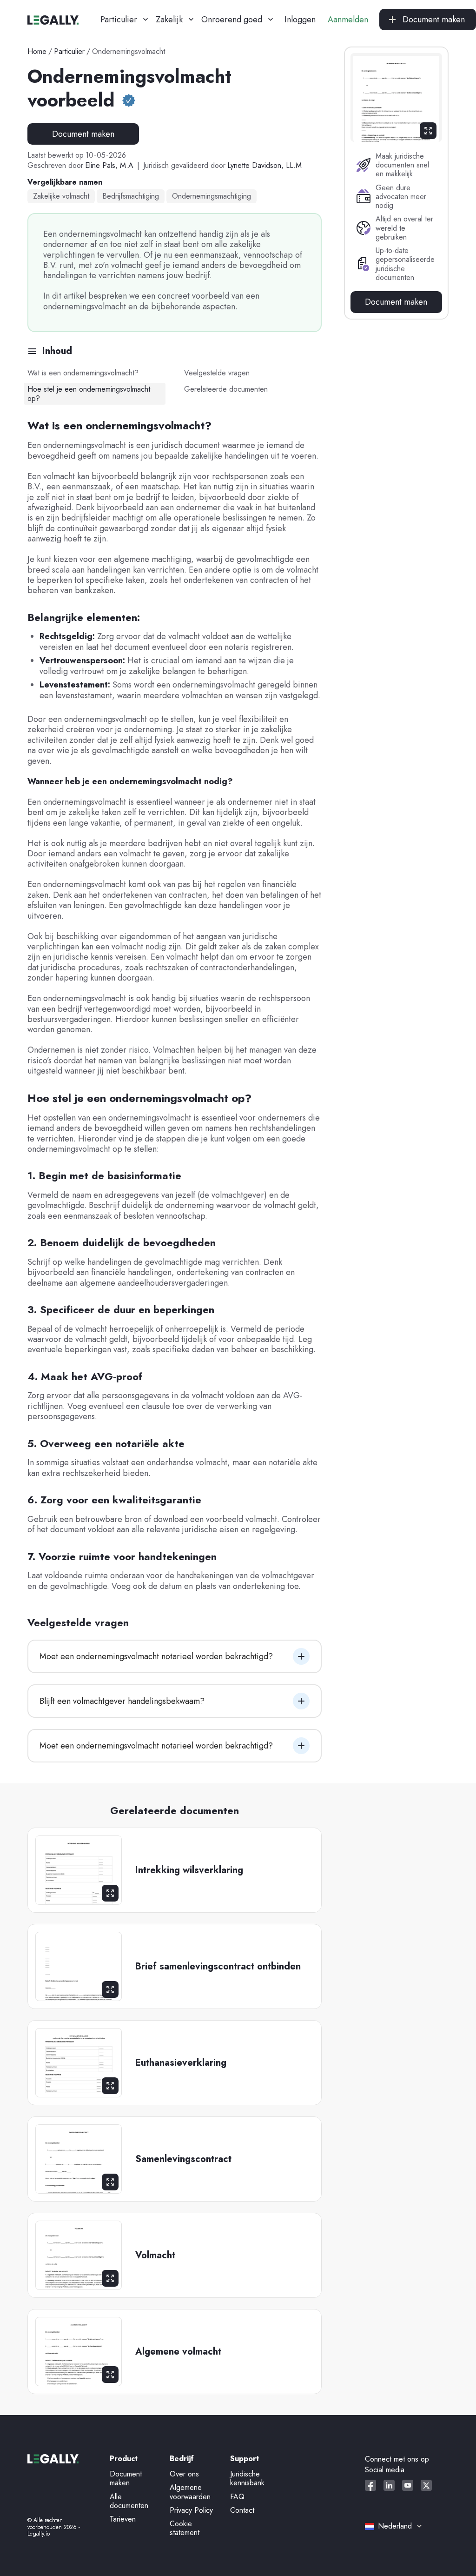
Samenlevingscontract (183, 2159)
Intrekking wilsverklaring (189, 1870)
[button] (121, 20)
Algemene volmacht (178, 2352)
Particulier (69, 51)
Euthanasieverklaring (181, 2063)
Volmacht (155, 2256)
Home (37, 51)
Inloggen (300, 20)
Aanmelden (348, 20)
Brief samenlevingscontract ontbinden (218, 1967)
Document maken (83, 134)
